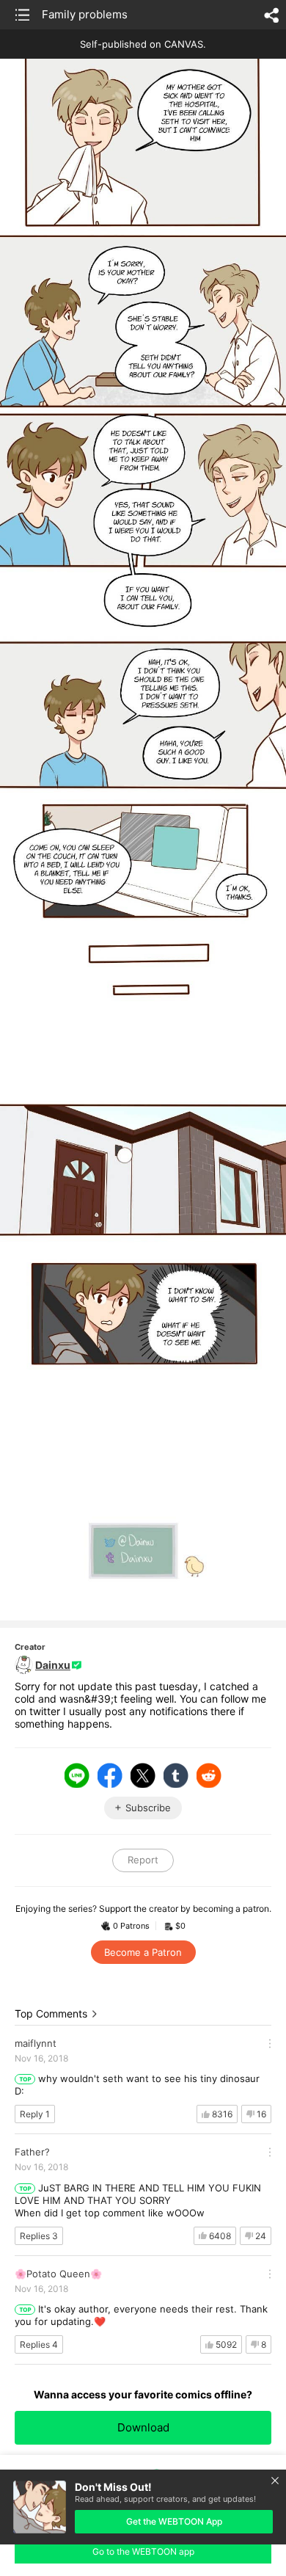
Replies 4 (39, 2344)
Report (143, 1860)
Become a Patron (143, 1952)
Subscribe (148, 1808)
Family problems (85, 14)
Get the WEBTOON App (174, 2521)
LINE (77, 1775)
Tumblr (176, 1775)
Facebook (110, 1775)
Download (143, 2427)
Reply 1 (35, 2114)
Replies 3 (39, 2236)
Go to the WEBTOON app (143, 2551)
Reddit (209, 1775)
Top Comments (51, 2013)
